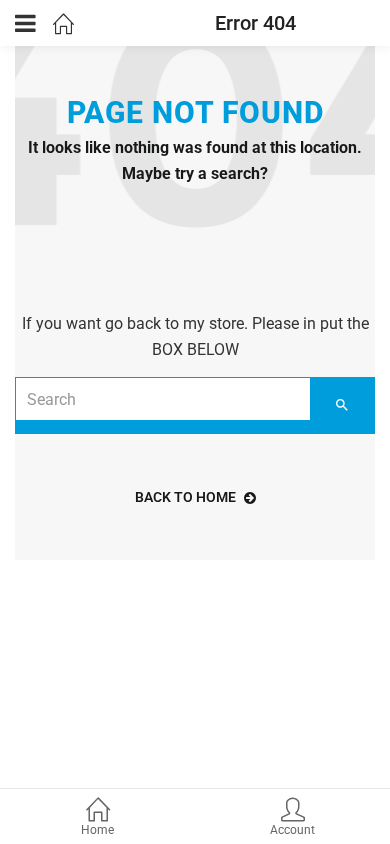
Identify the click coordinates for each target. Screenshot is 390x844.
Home (97, 830)
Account (292, 830)
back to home (185, 497)
